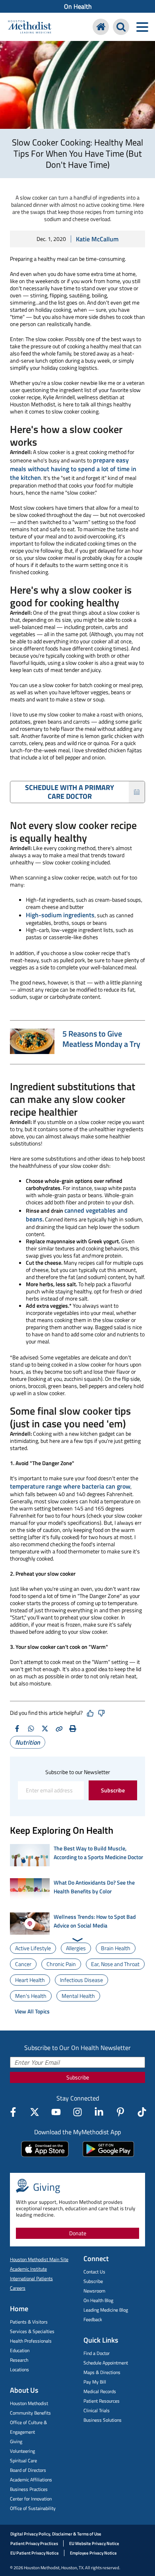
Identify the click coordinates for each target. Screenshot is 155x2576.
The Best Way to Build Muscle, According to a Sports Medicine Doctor (98, 1853)
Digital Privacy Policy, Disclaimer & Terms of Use (56, 2534)
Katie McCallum (97, 239)
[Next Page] (78, 1940)
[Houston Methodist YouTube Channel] (56, 2112)
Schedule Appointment (106, 2363)
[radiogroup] (77, 1980)
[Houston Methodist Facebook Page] (13, 2112)
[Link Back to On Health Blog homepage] (101, 27)
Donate (78, 2233)
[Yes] (90, 1713)
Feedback (93, 2319)
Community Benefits (30, 2413)
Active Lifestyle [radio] (33, 1948)
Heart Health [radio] (30, 1980)
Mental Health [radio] (78, 1996)
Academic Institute (28, 2269)
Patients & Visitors (29, 2322)
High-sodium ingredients (60, 915)
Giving (16, 2441)
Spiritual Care (23, 2460)
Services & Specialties (32, 2331)
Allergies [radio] (76, 1948)
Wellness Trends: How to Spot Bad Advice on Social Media (95, 1921)
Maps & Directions (102, 2372)
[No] (101, 1713)
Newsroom (94, 2291)
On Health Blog (98, 2300)
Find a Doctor (97, 2353)
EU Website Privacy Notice (94, 2543)
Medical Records (100, 2391)
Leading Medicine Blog (106, 2310)
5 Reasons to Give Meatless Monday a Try (101, 1039)
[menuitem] (77, 6)
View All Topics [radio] (32, 2011)
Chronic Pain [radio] (61, 1964)
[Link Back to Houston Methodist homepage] (30, 28)
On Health (78, 6)
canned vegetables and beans (77, 1215)
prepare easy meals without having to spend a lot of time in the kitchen (73, 469)
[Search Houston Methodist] (121, 27)
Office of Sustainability (33, 2508)
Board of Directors (28, 2470)
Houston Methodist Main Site (39, 2259)
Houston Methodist (29, 2403)
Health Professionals (31, 2341)
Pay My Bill (95, 2382)
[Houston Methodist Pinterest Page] (120, 2112)
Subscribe (113, 1790)
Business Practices (29, 2489)
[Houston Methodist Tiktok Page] (142, 2112)
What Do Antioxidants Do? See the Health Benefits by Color (94, 1887)
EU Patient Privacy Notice (35, 2553)
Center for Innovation (31, 2499)
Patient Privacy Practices (34, 2543)
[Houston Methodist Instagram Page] (77, 2112)
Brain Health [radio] (116, 1948)
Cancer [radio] (23, 1964)
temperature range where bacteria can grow (70, 1486)
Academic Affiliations (31, 2480)
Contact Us (94, 2272)
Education (20, 2350)
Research (19, 2360)
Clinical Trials (97, 2410)
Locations (19, 2369)
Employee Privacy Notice (93, 2553)
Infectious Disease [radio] (81, 1980)
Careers (18, 2288)
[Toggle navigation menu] (142, 27)
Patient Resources (102, 2401)
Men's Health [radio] (31, 1996)
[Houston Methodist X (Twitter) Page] (35, 2112)
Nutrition (28, 1742)
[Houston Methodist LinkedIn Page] (99, 2112)
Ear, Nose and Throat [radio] (115, 1964)
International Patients (31, 2278)
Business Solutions (103, 2420)
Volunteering (22, 2451)
